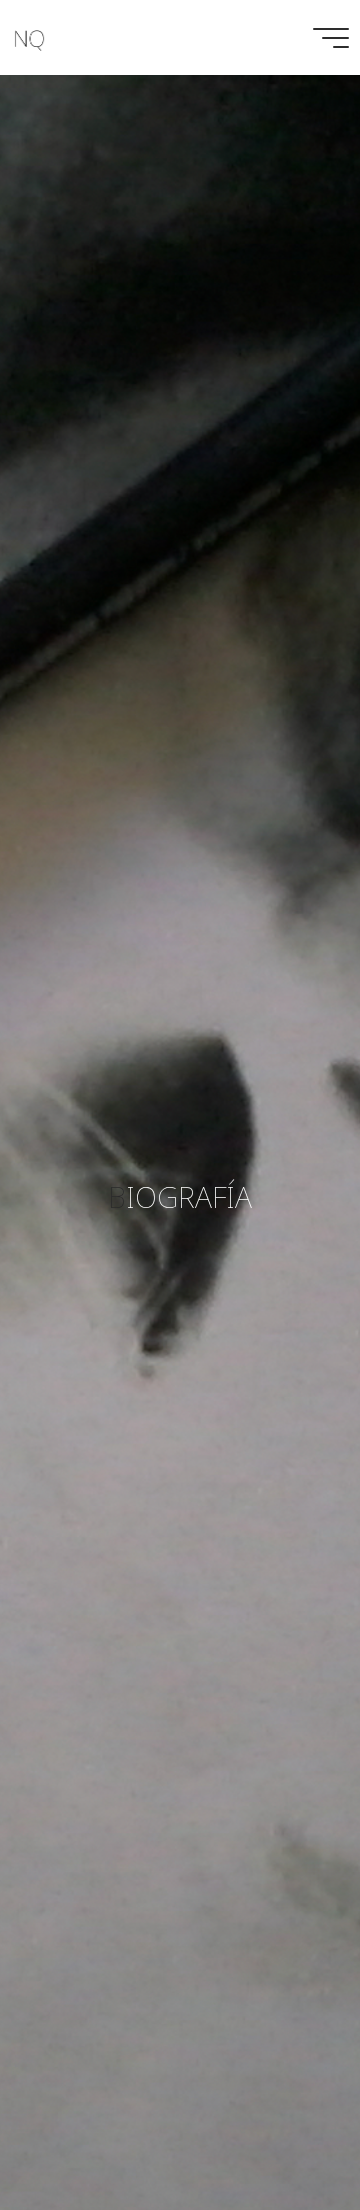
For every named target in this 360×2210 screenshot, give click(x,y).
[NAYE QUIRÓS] (29, 37)
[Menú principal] (331, 38)
